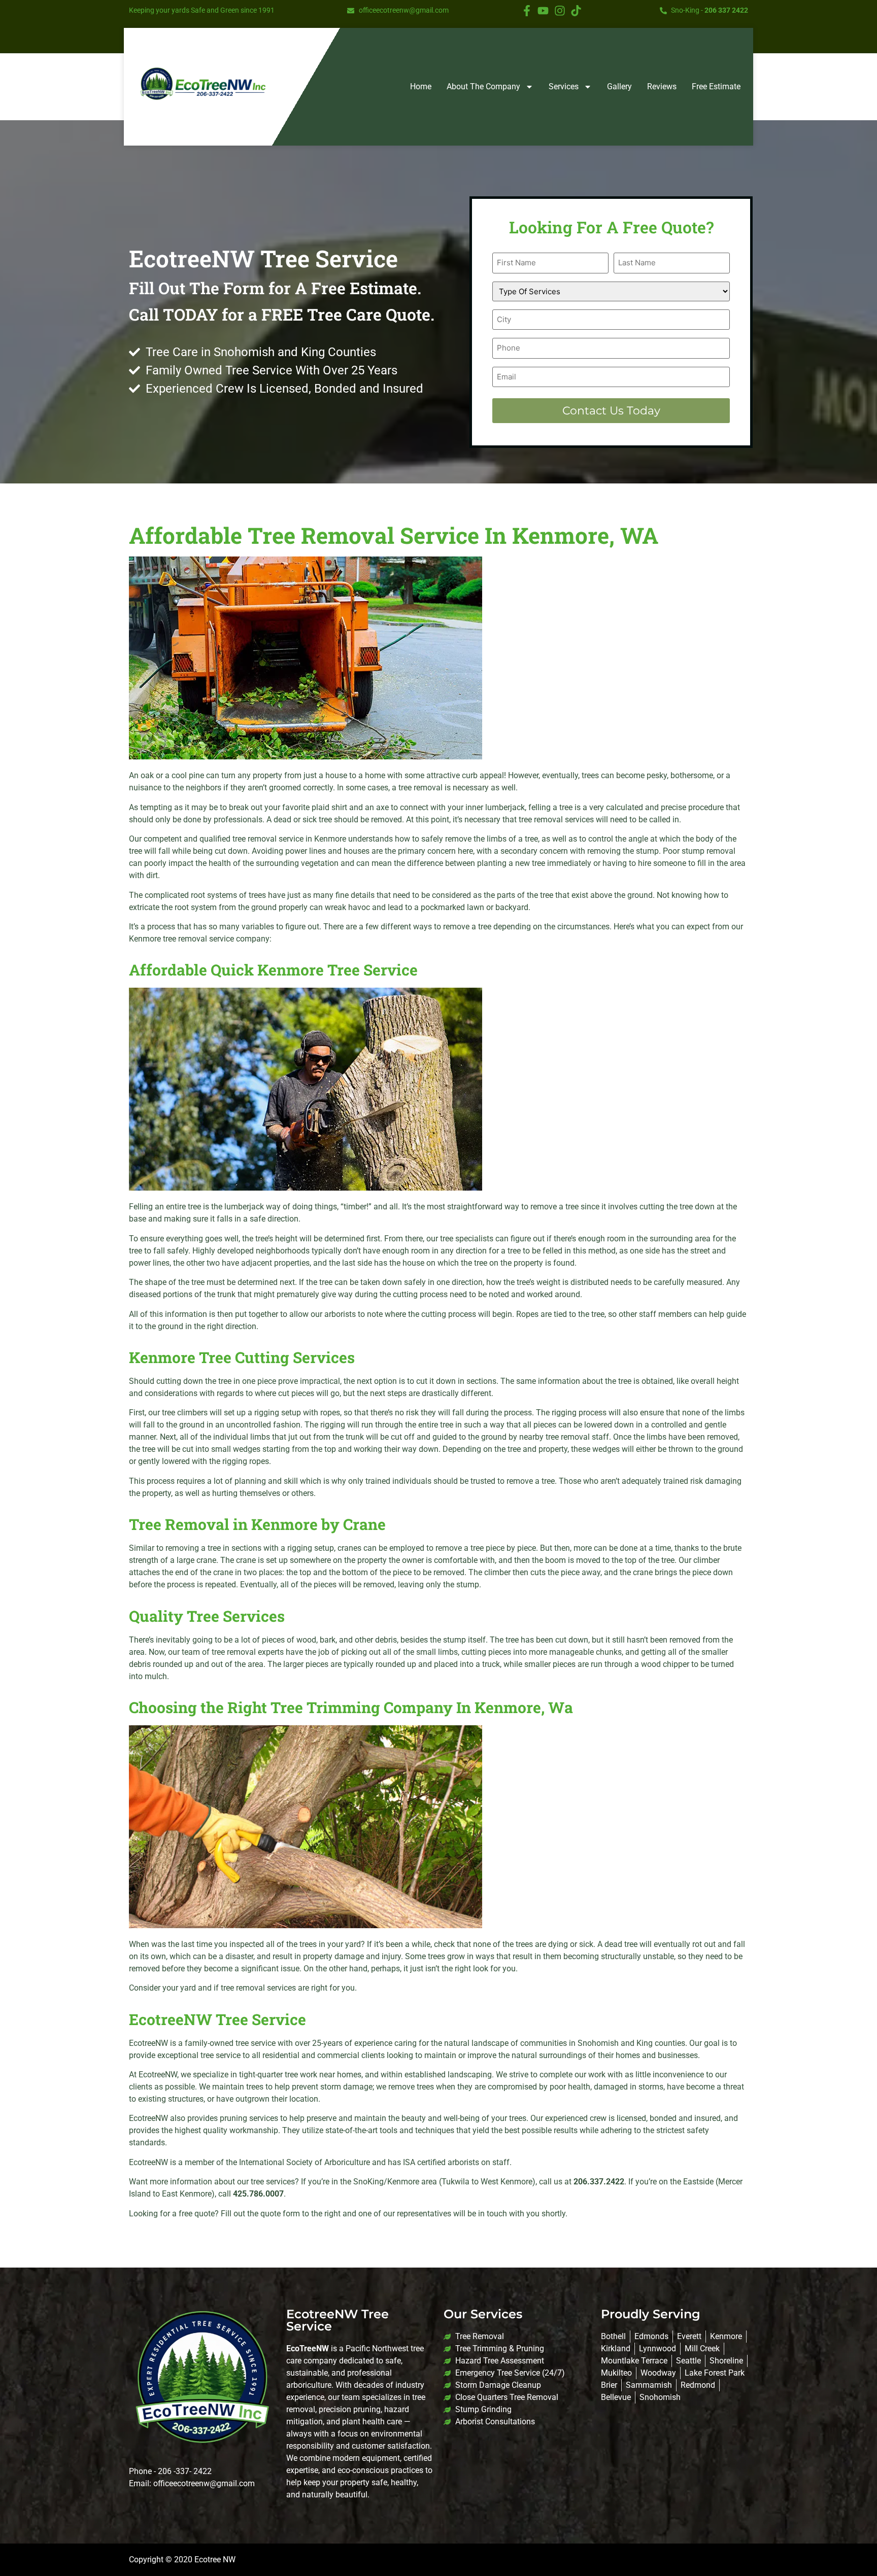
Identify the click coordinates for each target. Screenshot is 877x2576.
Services (564, 86)
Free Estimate (716, 86)
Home (421, 86)
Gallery (619, 86)
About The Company (483, 86)
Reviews (662, 86)
